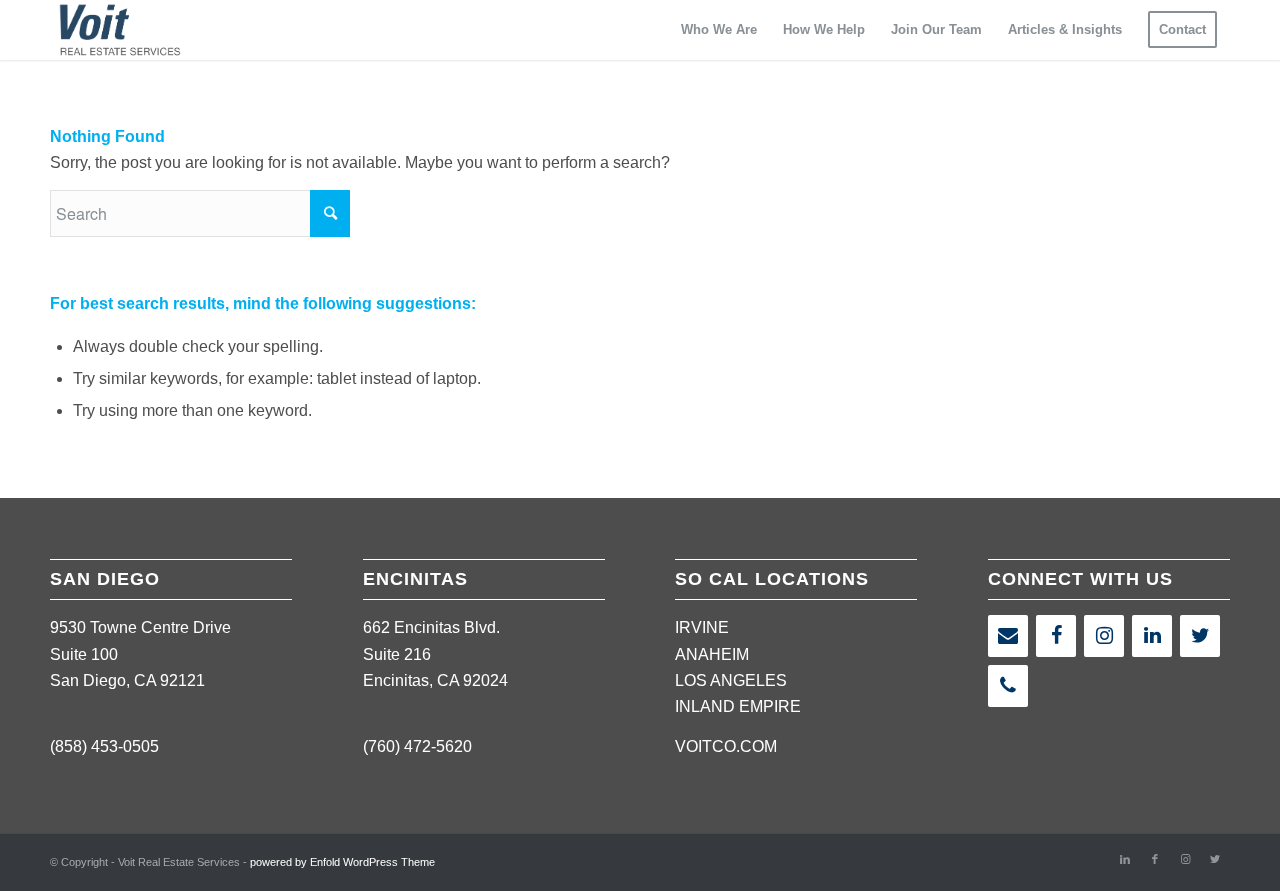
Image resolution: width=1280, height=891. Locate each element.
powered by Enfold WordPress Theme (342, 862)
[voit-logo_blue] (120, 30)
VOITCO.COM (726, 746)
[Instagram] (1104, 636)
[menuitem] (719, 30)
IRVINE (702, 627)
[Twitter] (1200, 636)
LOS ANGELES (731, 680)
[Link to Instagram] (1185, 859)
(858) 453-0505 (104, 746)
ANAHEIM (712, 654)
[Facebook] (1056, 636)
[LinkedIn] (1152, 636)
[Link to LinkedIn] (1125, 859)
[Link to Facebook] (1155, 859)
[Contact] (1008, 636)
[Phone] (1008, 686)
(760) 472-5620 (417, 746)
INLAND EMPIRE (738, 706)
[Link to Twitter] (1215, 859)
